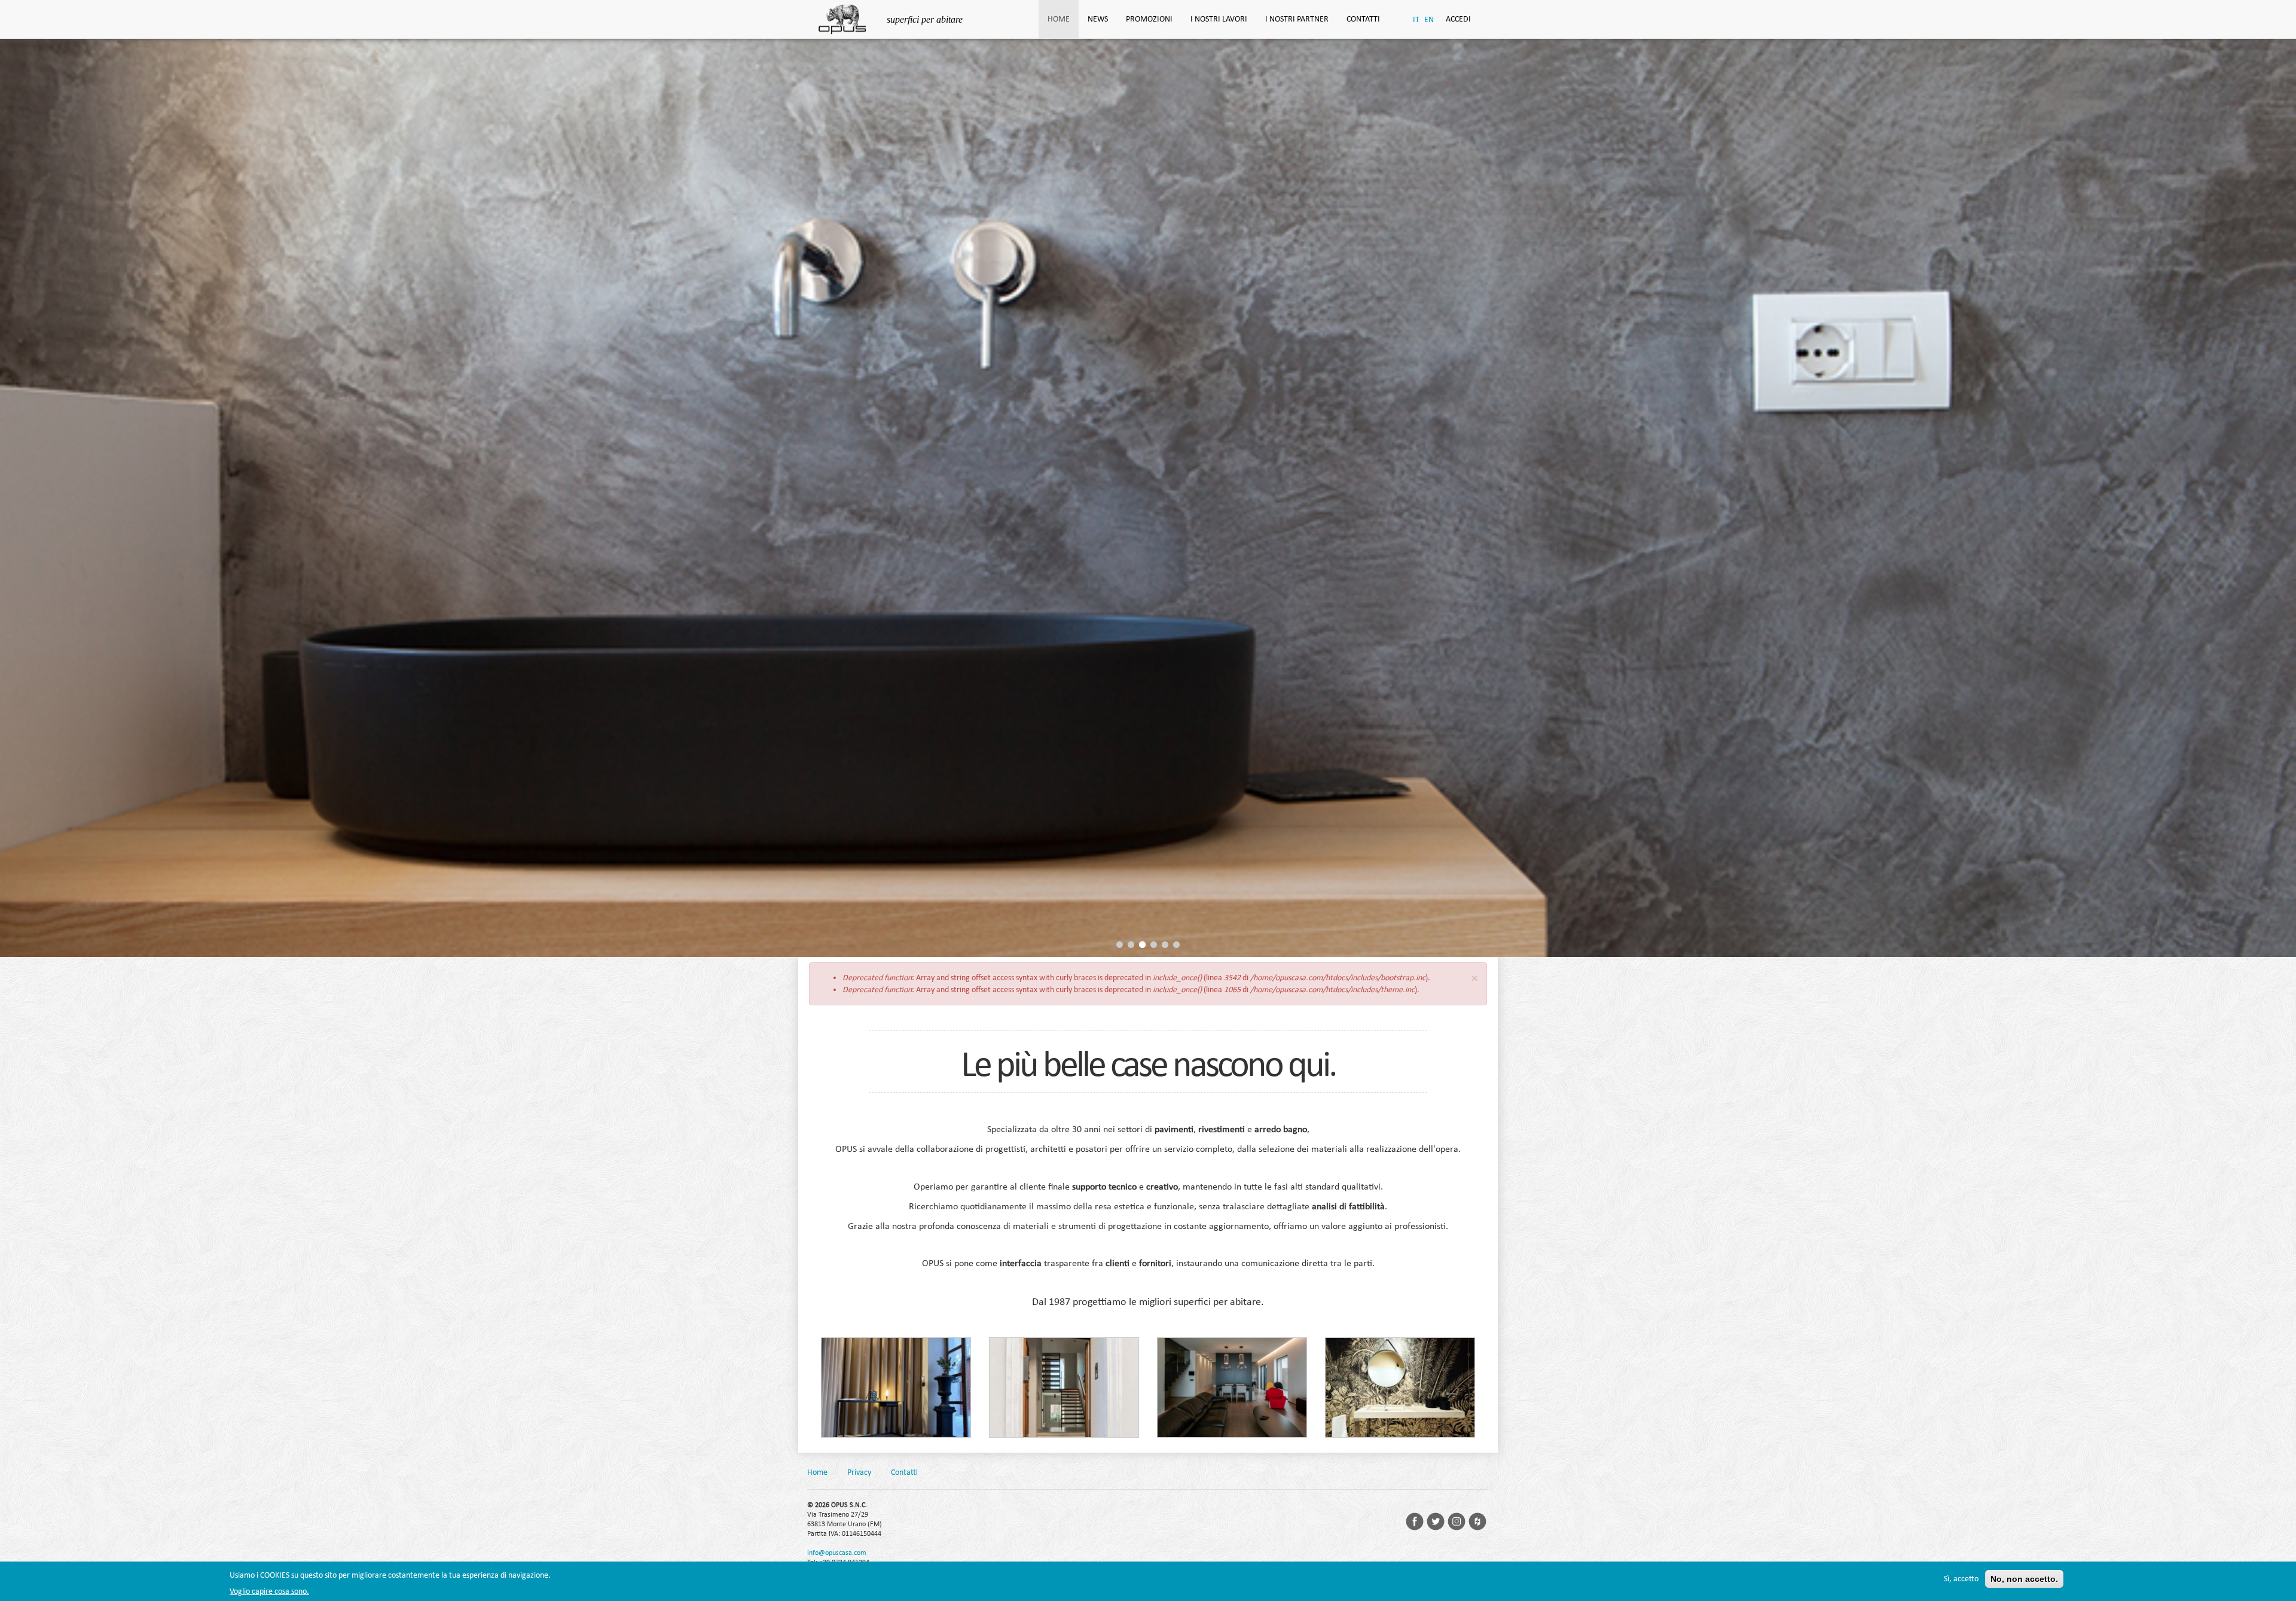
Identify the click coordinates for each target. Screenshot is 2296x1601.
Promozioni (1149, 19)
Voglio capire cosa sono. (269, 1591)
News (1098, 19)
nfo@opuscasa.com (838, 1553)
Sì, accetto (1961, 1579)
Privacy (859, 1472)
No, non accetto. (2024, 1579)
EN (1429, 19)
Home (1059, 19)
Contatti (1363, 19)
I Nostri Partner (1297, 19)
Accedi (1458, 19)
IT (1416, 19)
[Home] (847, 18)
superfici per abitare (925, 19)
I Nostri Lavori (1219, 19)
